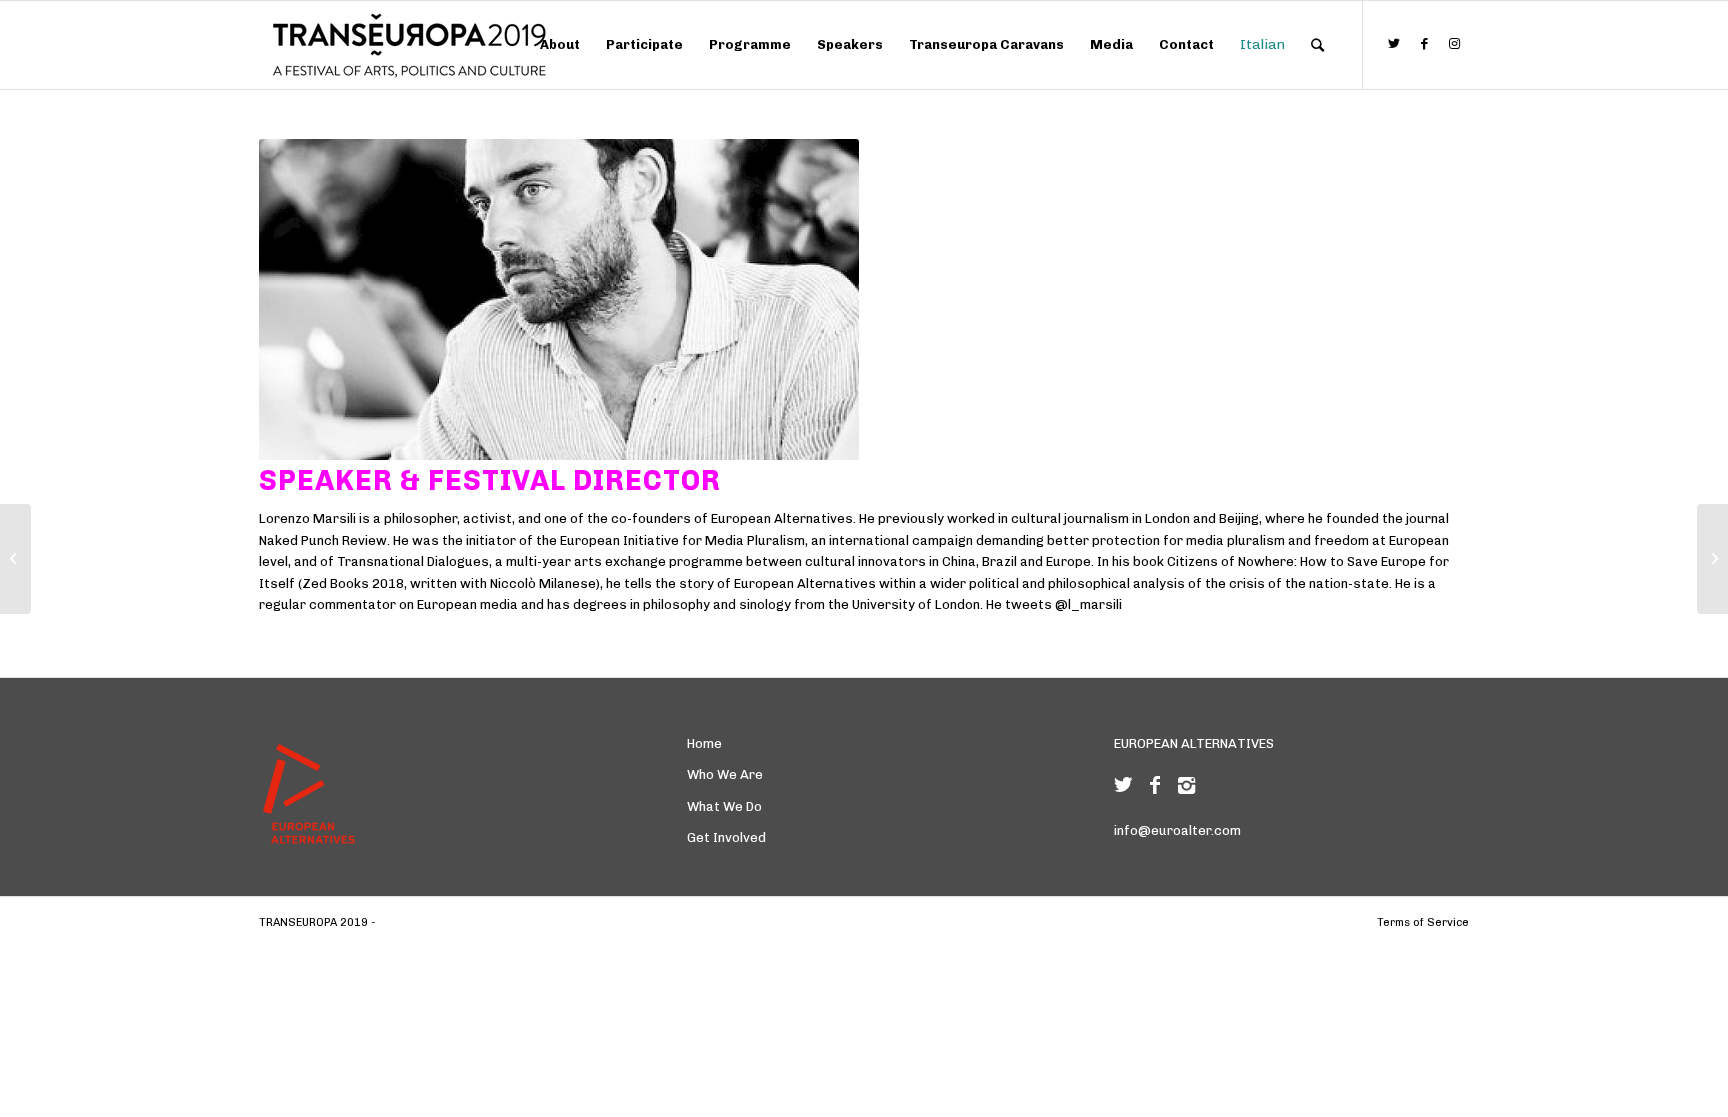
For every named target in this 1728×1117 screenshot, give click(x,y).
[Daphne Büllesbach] (15, 559)
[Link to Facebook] (1424, 44)
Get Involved (726, 837)
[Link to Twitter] (1394, 44)
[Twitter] (1123, 785)
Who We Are (725, 774)
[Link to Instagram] (1454, 44)
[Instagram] (1186, 785)
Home (704, 743)
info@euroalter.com (1177, 830)
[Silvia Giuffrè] (1712, 559)
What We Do (724, 806)
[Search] (1317, 45)
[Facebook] (1155, 785)
